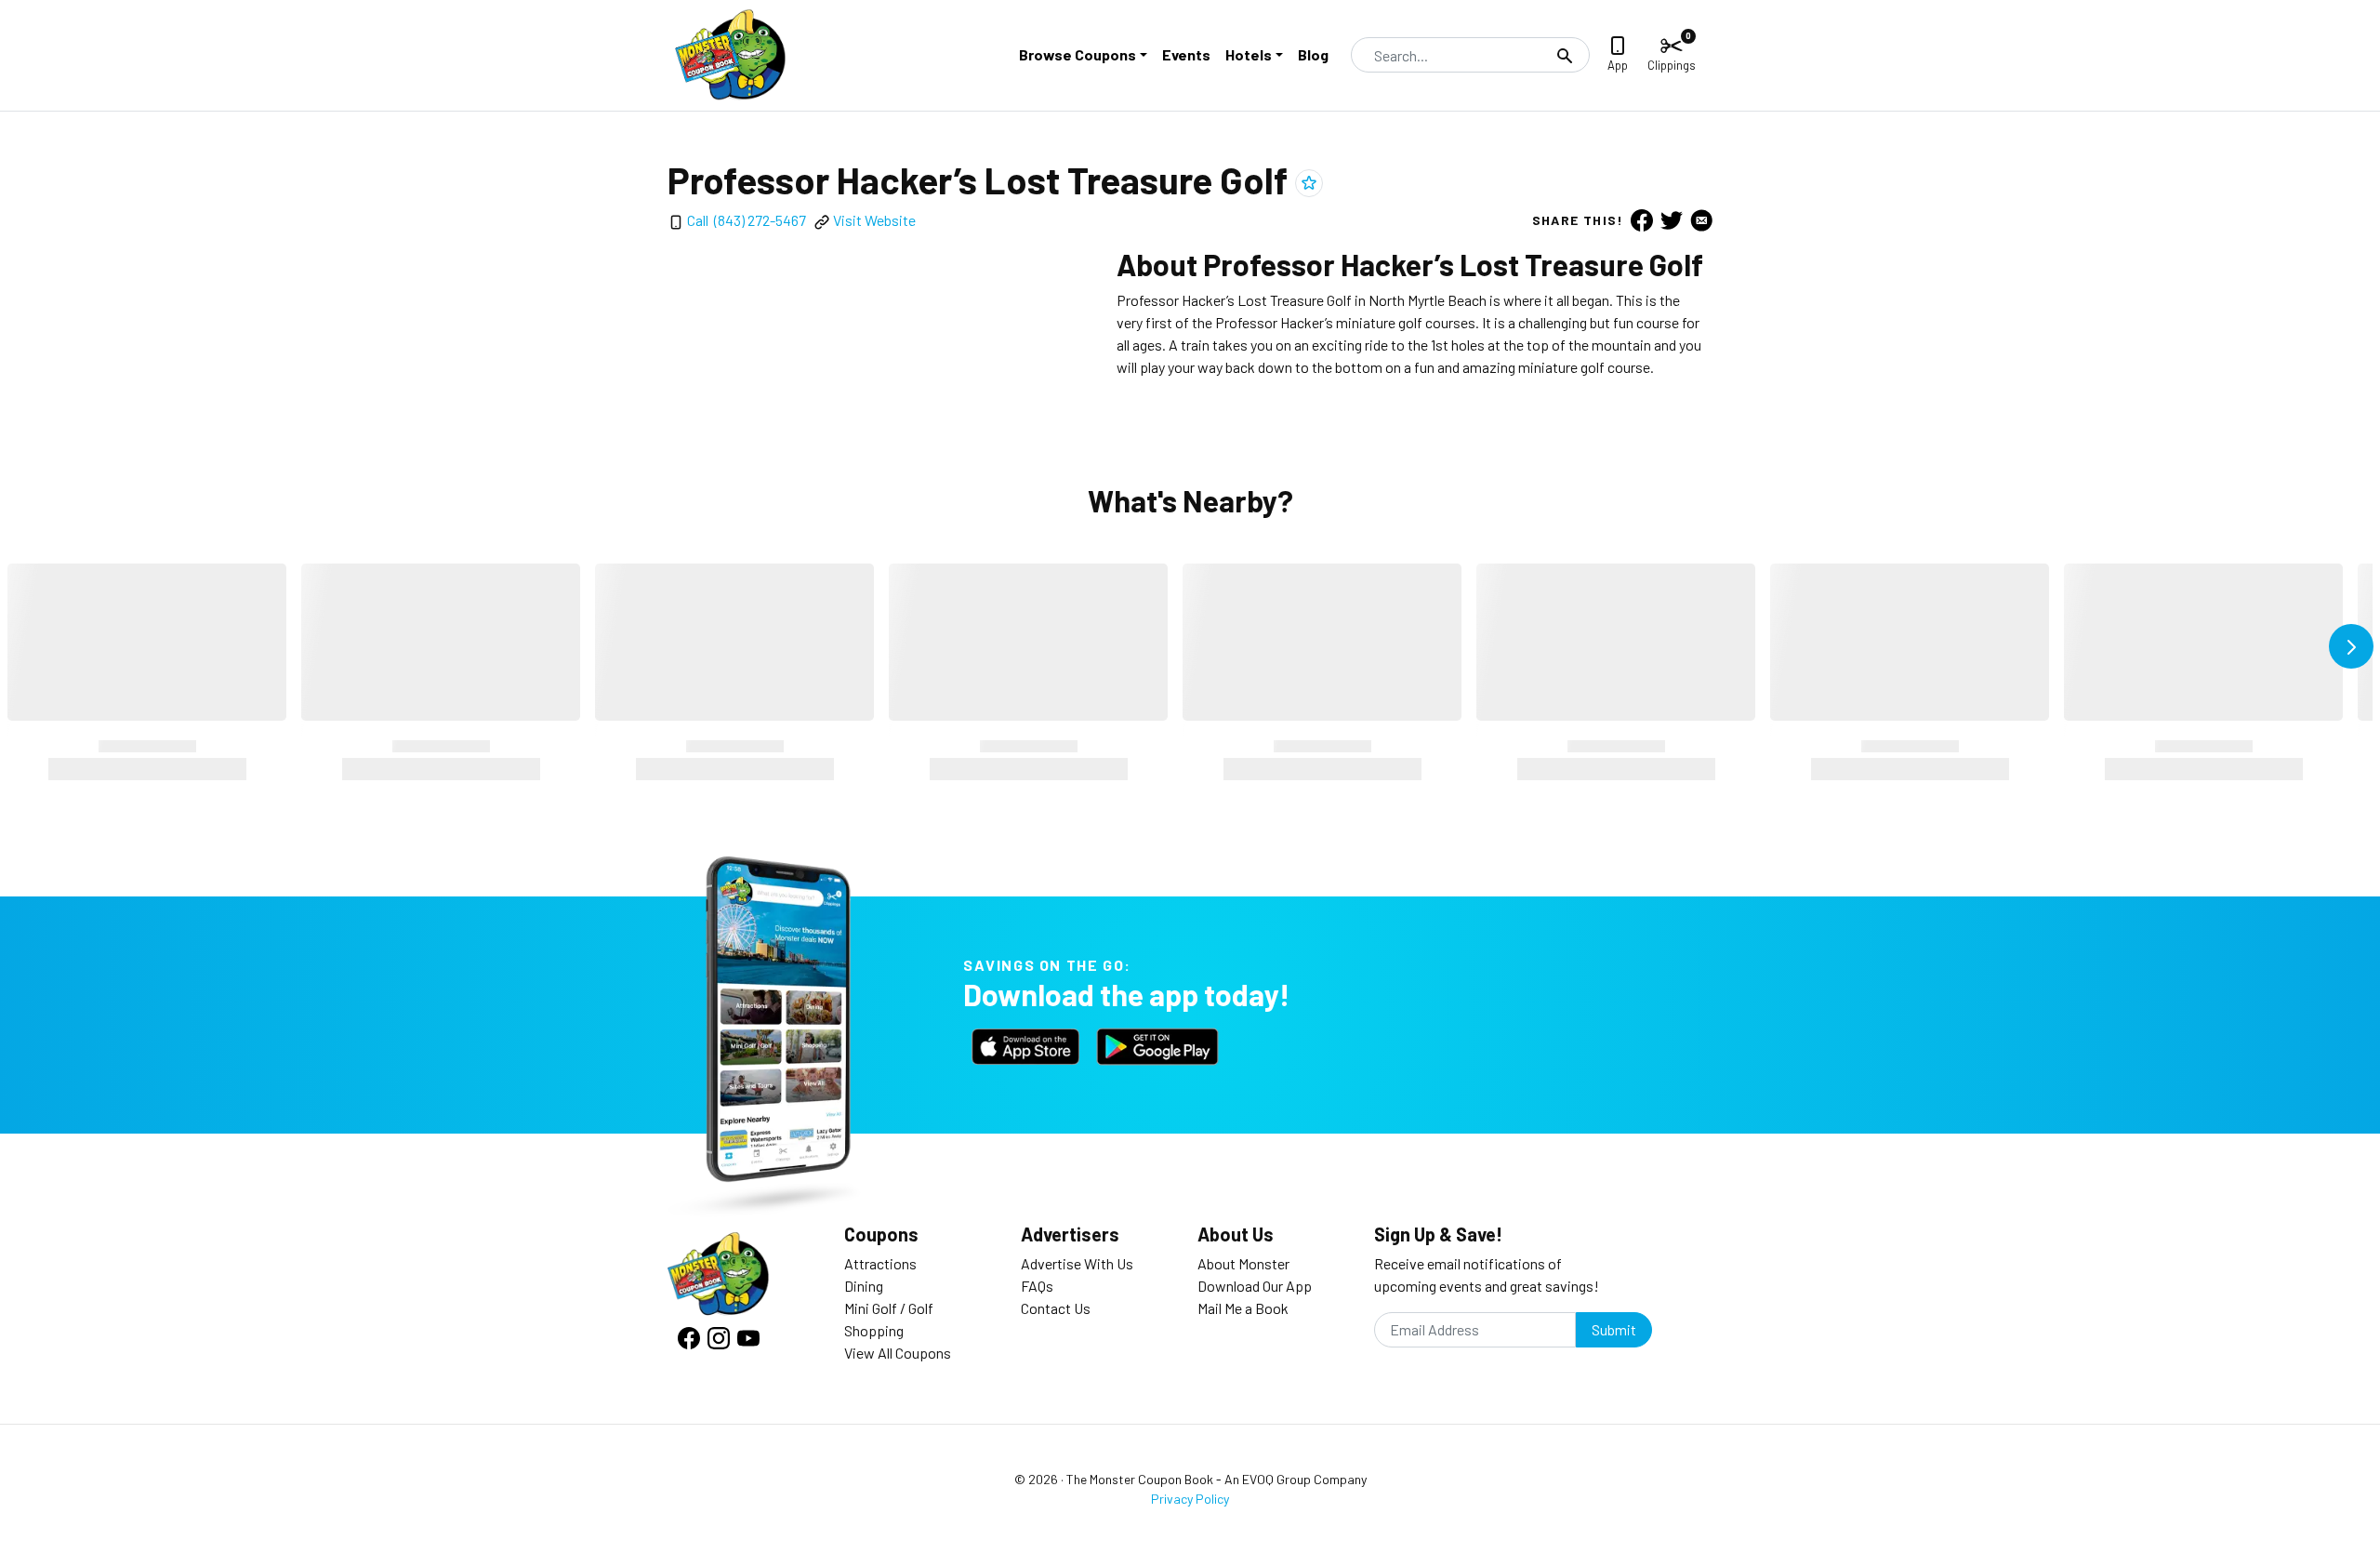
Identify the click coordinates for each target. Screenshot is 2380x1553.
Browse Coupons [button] (1078, 54)
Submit (1614, 1329)
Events (1186, 54)
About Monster (1243, 1263)
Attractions (880, 1263)
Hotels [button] (1249, 54)
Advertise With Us (1077, 1263)
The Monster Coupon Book (1140, 1479)
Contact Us (1056, 1308)
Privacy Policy (1190, 1499)
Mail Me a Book (1243, 1308)
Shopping (874, 1330)
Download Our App (1255, 1286)
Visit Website (874, 220)
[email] (1701, 219)
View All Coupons (898, 1353)
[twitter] (1672, 219)
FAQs (1037, 1286)
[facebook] (1642, 219)
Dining (864, 1286)
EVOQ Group (1276, 1479)
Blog (1313, 54)
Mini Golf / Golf (889, 1308)
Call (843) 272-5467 (747, 220)
